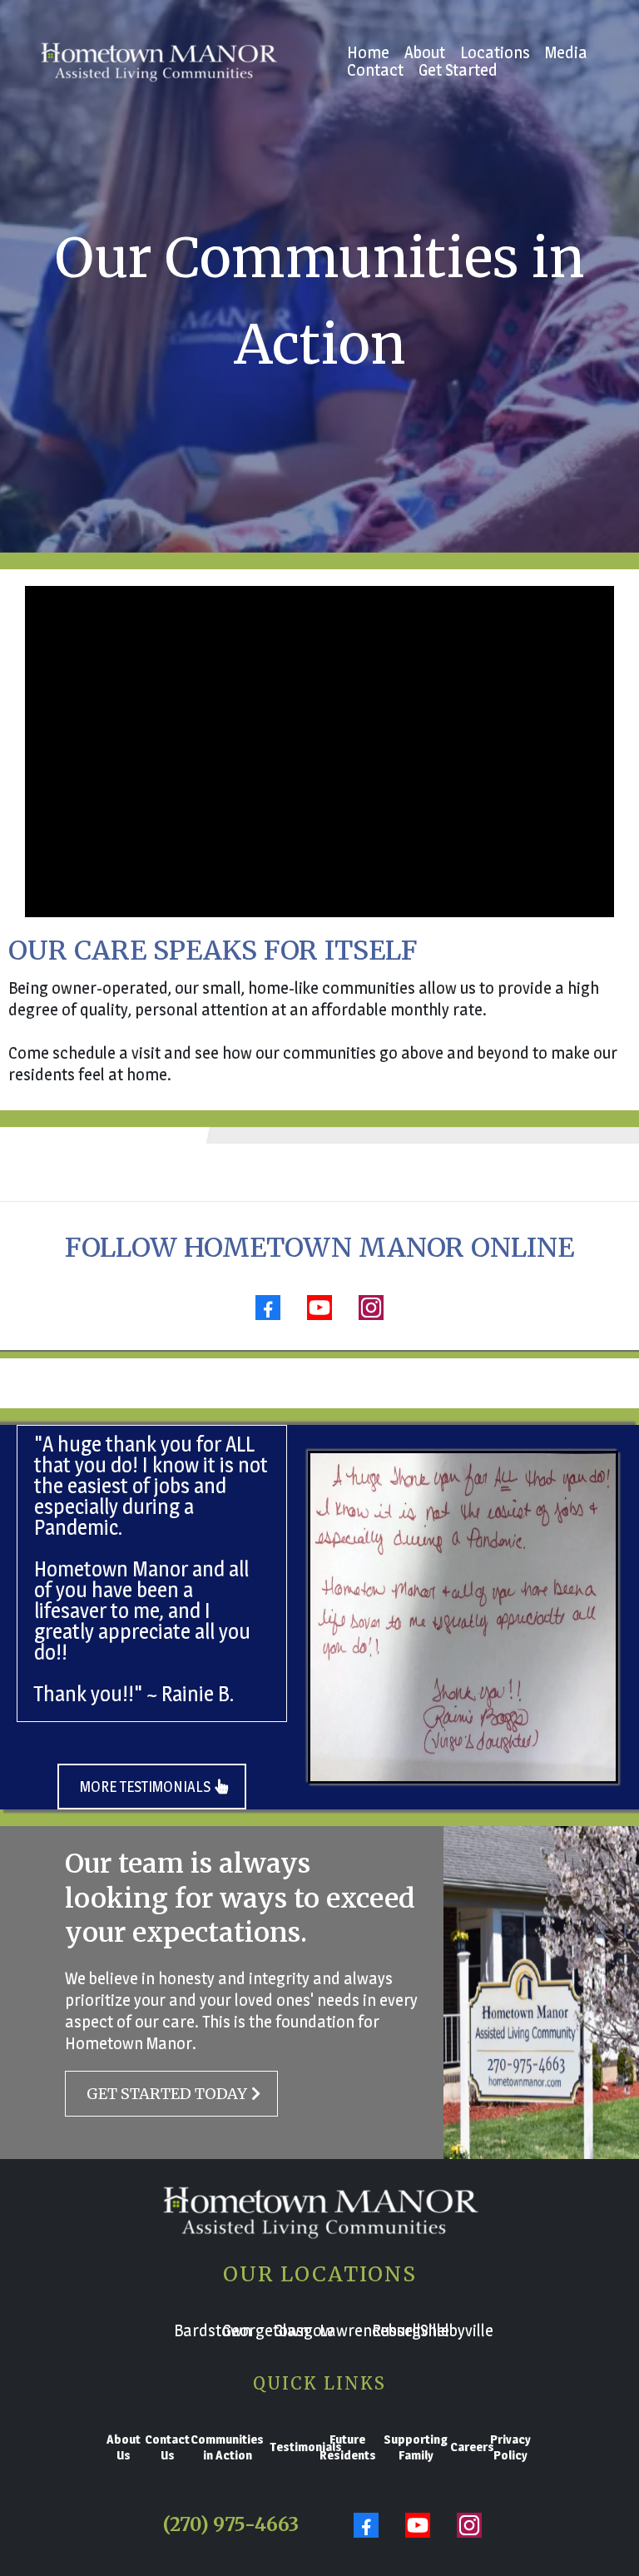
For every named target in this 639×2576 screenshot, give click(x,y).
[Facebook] (268, 1308)
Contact (375, 70)
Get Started (458, 70)
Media (566, 53)
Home (368, 53)
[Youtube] (319, 1308)
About (425, 53)
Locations (495, 53)
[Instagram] (371, 1308)
